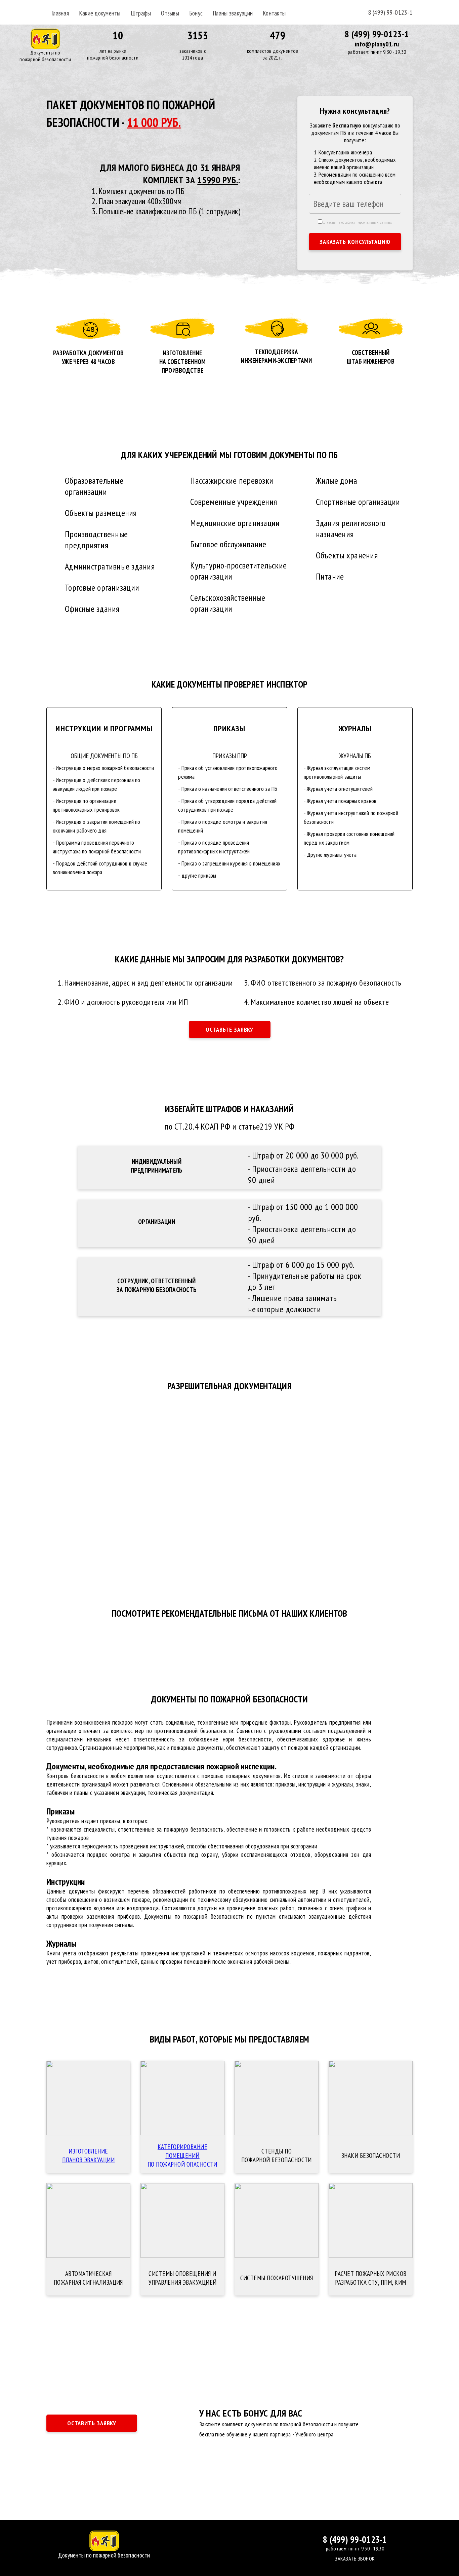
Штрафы (141, 13)
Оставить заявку (92, 2423)
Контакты (274, 13)
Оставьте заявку (230, 1029)
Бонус (196, 13)
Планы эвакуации (233, 13)
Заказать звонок (355, 2559)
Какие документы (100, 13)
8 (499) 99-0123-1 (390, 12)
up (229, 2543)
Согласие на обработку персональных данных (357, 222)
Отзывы (170, 13)
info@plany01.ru (377, 44)
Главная (60, 13)
